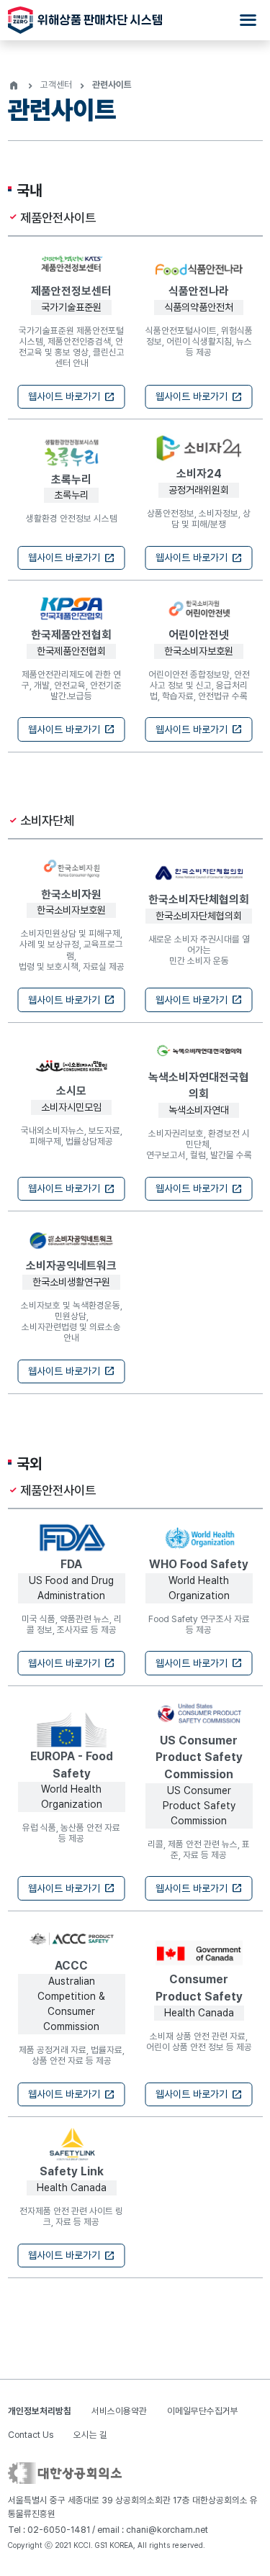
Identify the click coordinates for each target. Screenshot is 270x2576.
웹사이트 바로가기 (72, 397)
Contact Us (31, 2435)
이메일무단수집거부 (203, 2411)
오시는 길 (90, 2435)
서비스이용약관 (119, 2411)
